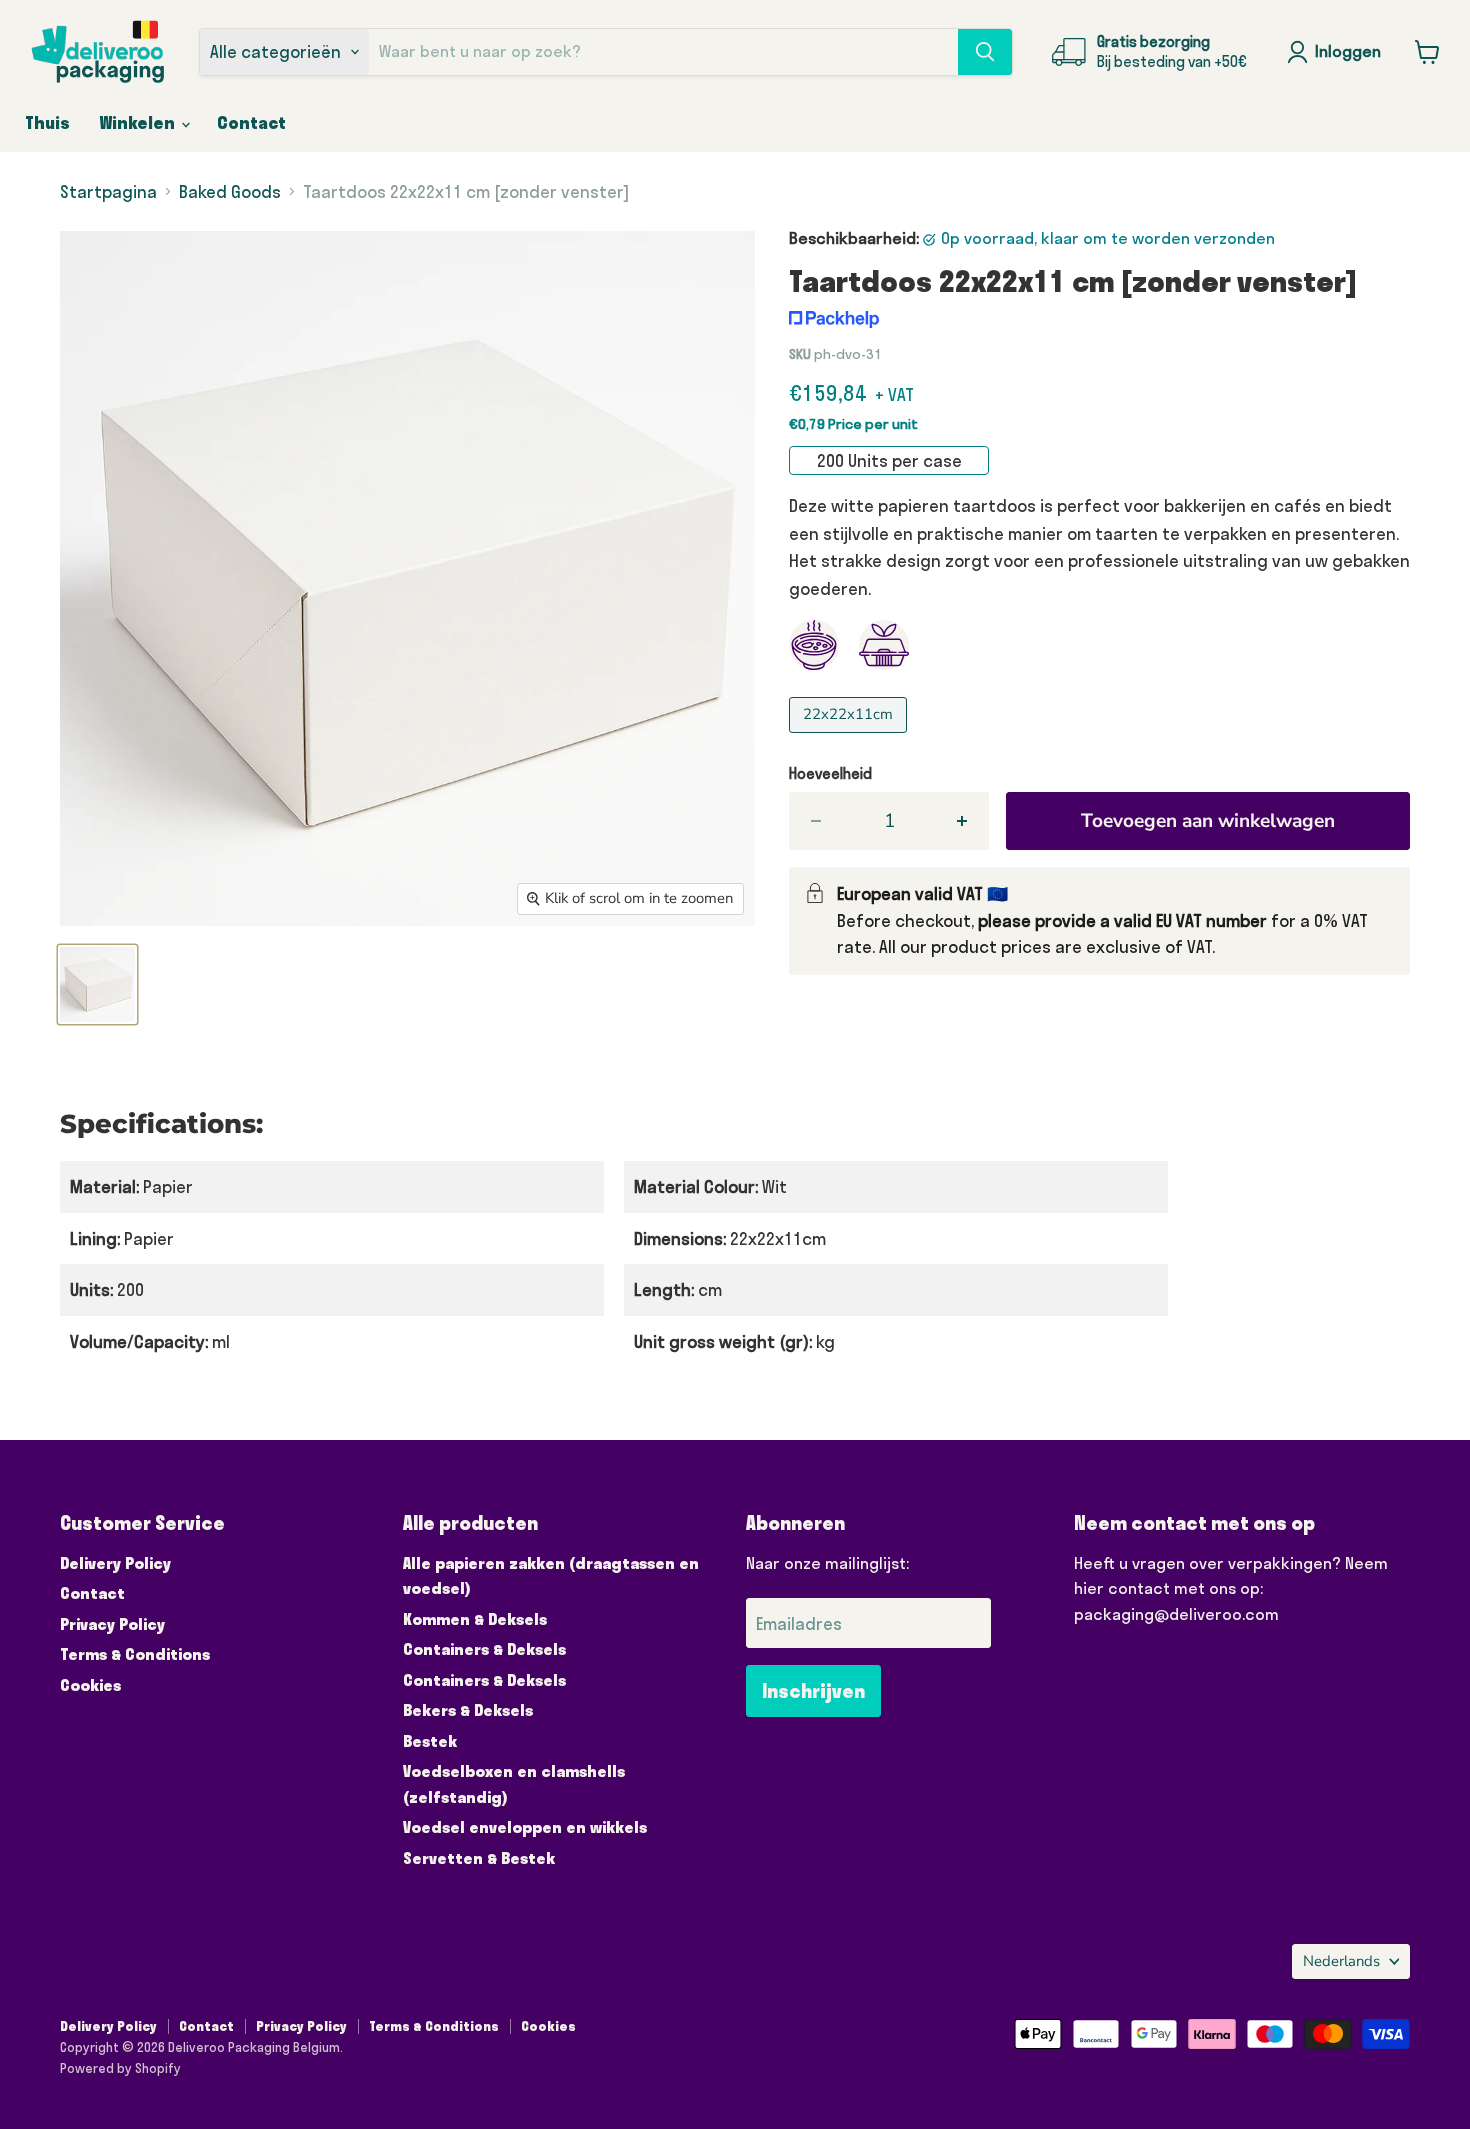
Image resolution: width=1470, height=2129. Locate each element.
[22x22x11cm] (850, 736)
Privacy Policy (112, 1624)
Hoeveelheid (830, 773)
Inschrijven (813, 1691)
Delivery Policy (115, 1563)
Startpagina (108, 192)
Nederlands (1341, 1961)
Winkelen (139, 122)
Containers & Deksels (484, 1649)
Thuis (47, 122)
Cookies (90, 1685)
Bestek (430, 1741)
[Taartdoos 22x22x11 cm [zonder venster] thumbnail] (97, 984)
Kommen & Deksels (475, 1619)
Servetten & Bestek (479, 1858)
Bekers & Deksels (468, 1710)
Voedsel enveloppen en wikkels (525, 1827)
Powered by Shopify (120, 2068)
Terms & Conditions (135, 1654)
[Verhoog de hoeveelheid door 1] (963, 821)
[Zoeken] (985, 52)
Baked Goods (230, 192)
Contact (251, 122)
